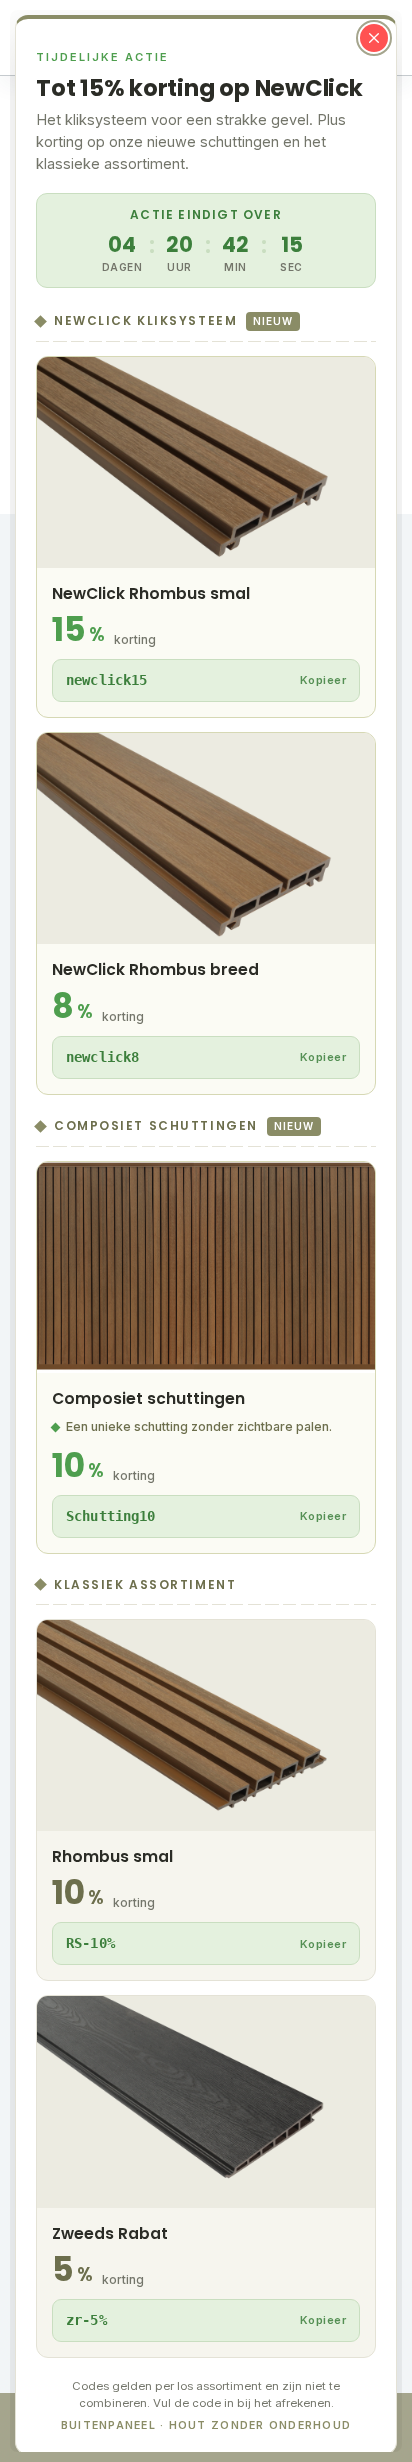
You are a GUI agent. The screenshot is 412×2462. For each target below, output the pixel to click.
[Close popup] (374, 38)
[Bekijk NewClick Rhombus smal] (206, 537)
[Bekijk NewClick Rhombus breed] (206, 913)
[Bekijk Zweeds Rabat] (206, 2176)
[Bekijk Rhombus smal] (206, 1800)
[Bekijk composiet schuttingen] (206, 1357)
